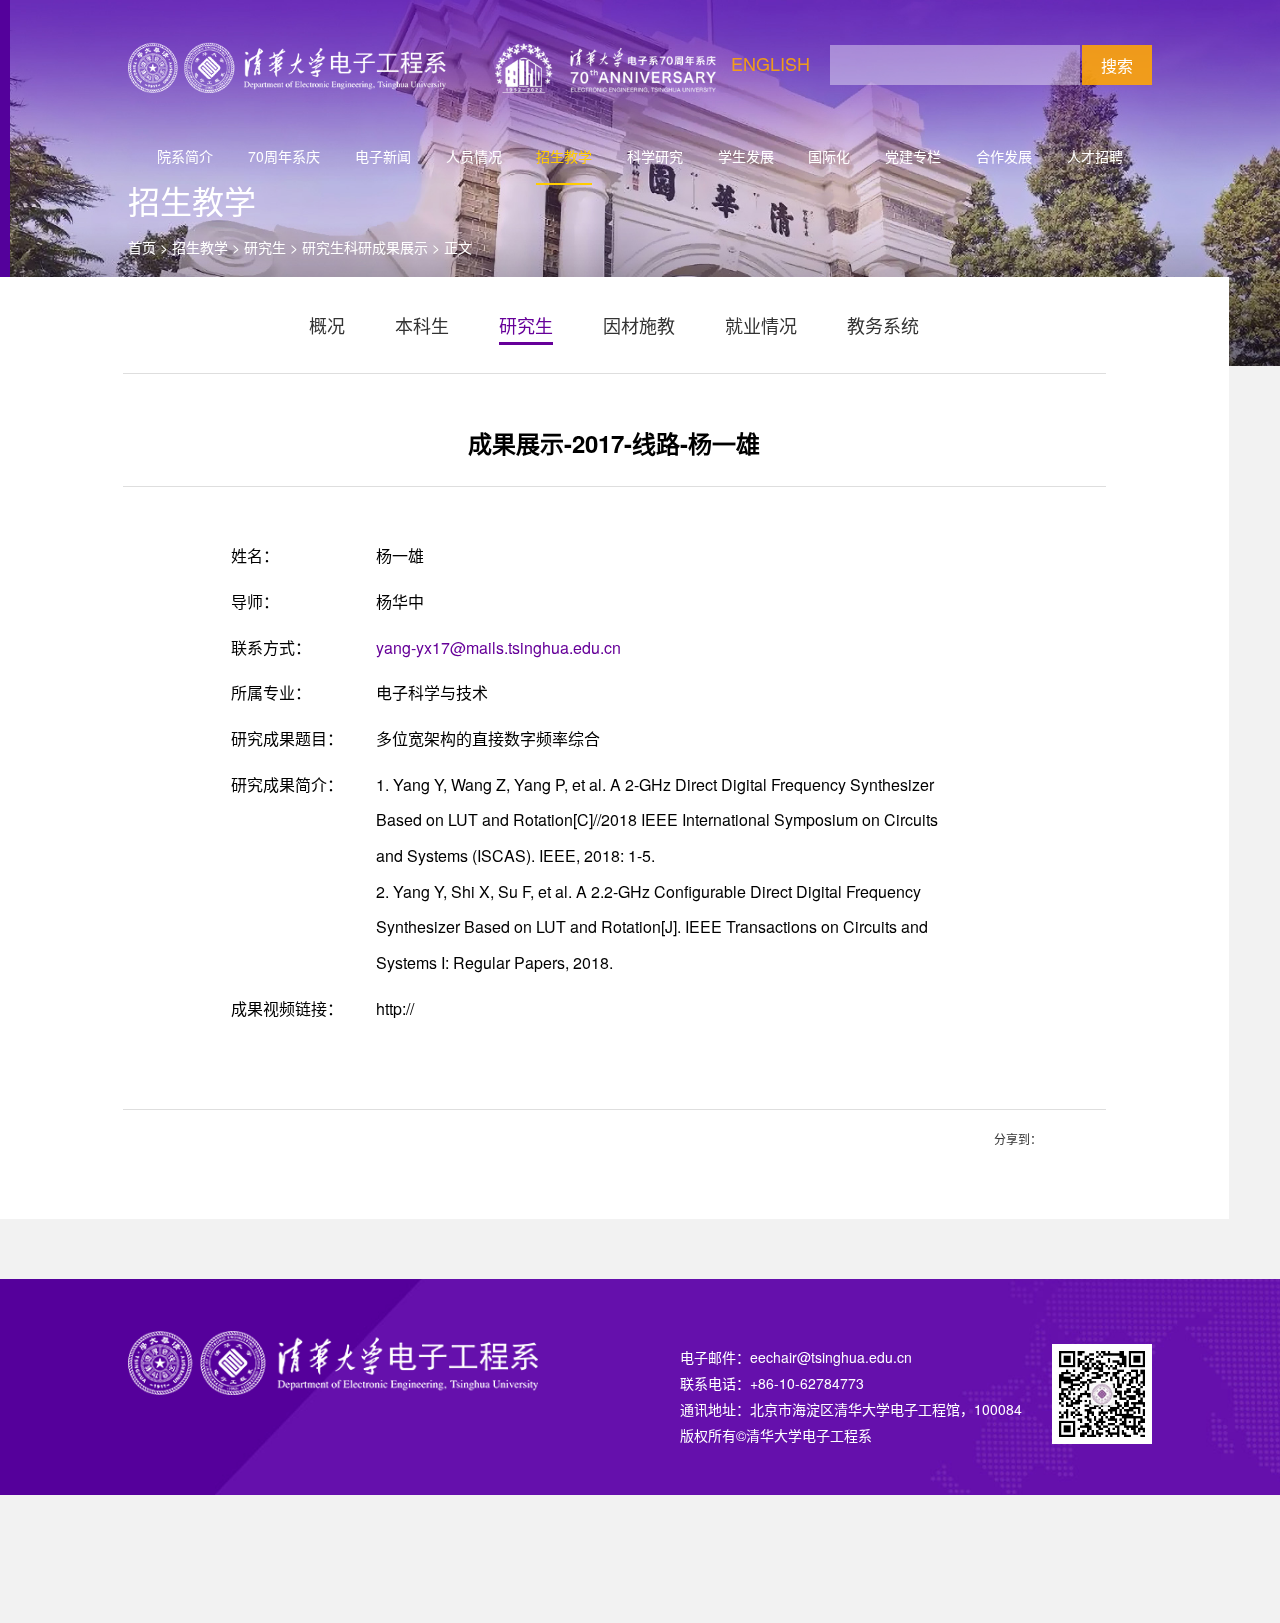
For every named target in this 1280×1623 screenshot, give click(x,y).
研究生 (265, 247)
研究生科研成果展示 (365, 247)
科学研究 (655, 156)
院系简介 (185, 156)
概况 (327, 325)
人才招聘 (1095, 156)
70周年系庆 (284, 156)
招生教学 (564, 156)
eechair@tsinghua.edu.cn (831, 1357)
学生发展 (746, 156)
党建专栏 (913, 156)
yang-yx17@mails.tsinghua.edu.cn (498, 647)
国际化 (829, 156)
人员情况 (474, 156)
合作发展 (1004, 156)
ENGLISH (770, 63)
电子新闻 (383, 156)
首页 (142, 247)
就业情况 (761, 325)
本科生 (422, 325)
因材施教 (639, 325)
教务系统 (883, 325)
